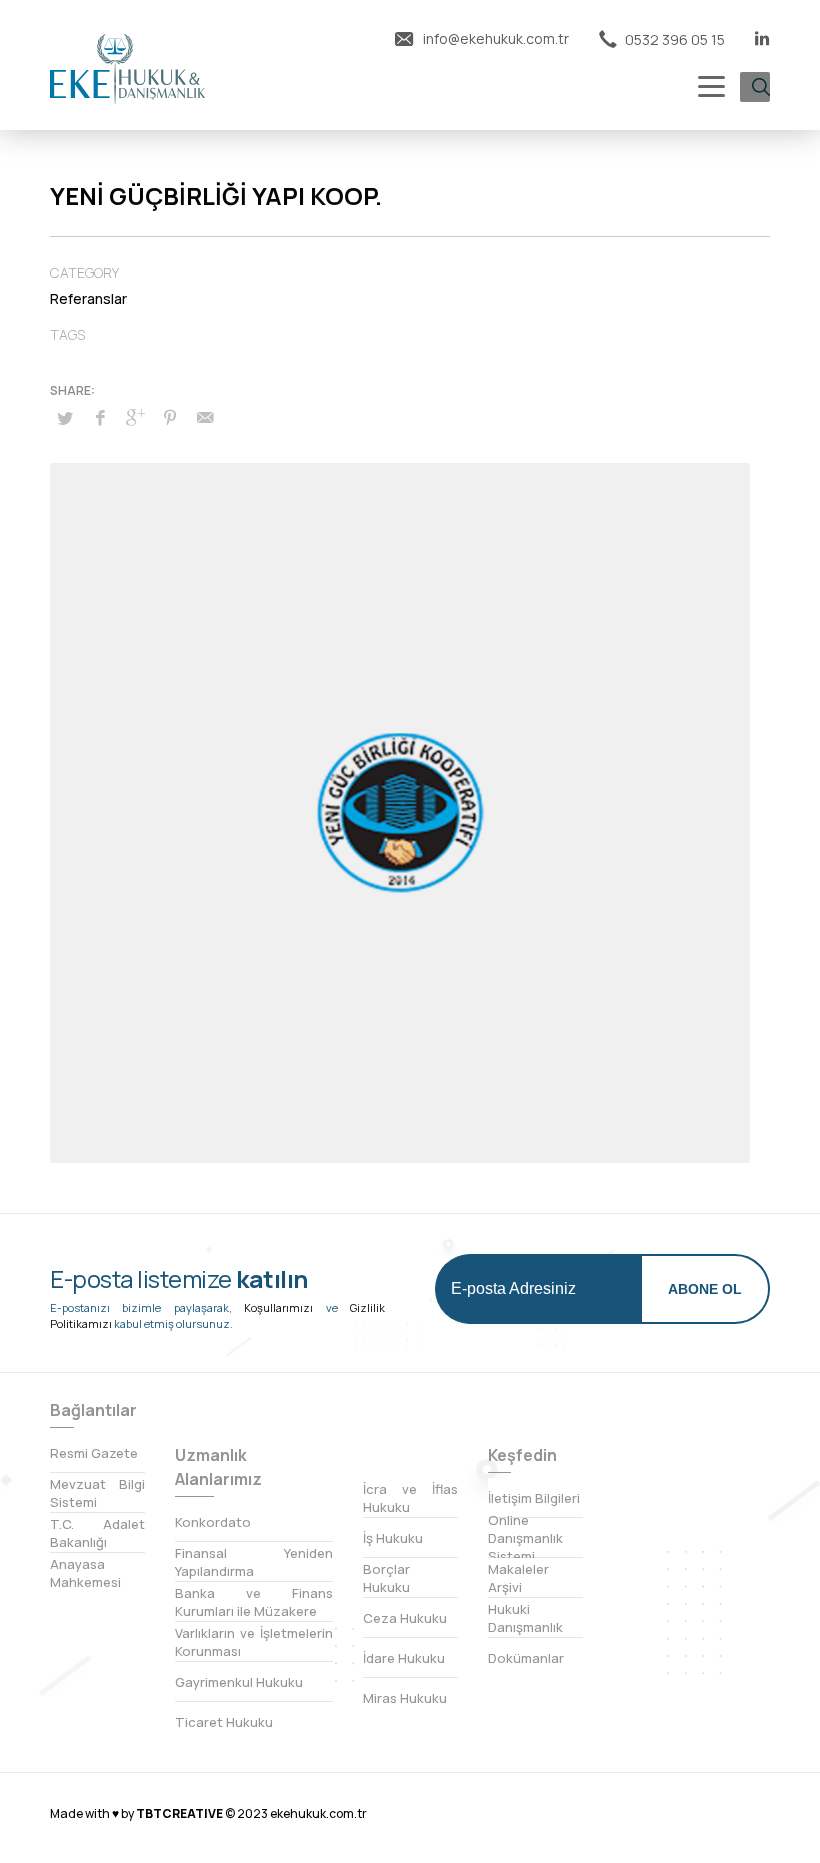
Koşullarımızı (278, 1307)
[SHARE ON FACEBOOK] (100, 417)
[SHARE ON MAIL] (205, 417)
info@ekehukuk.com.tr (494, 38)
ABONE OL (705, 1289)
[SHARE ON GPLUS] (135, 417)
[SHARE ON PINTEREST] (170, 417)
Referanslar (88, 298)
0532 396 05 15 (673, 39)
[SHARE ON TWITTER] (65, 418)
